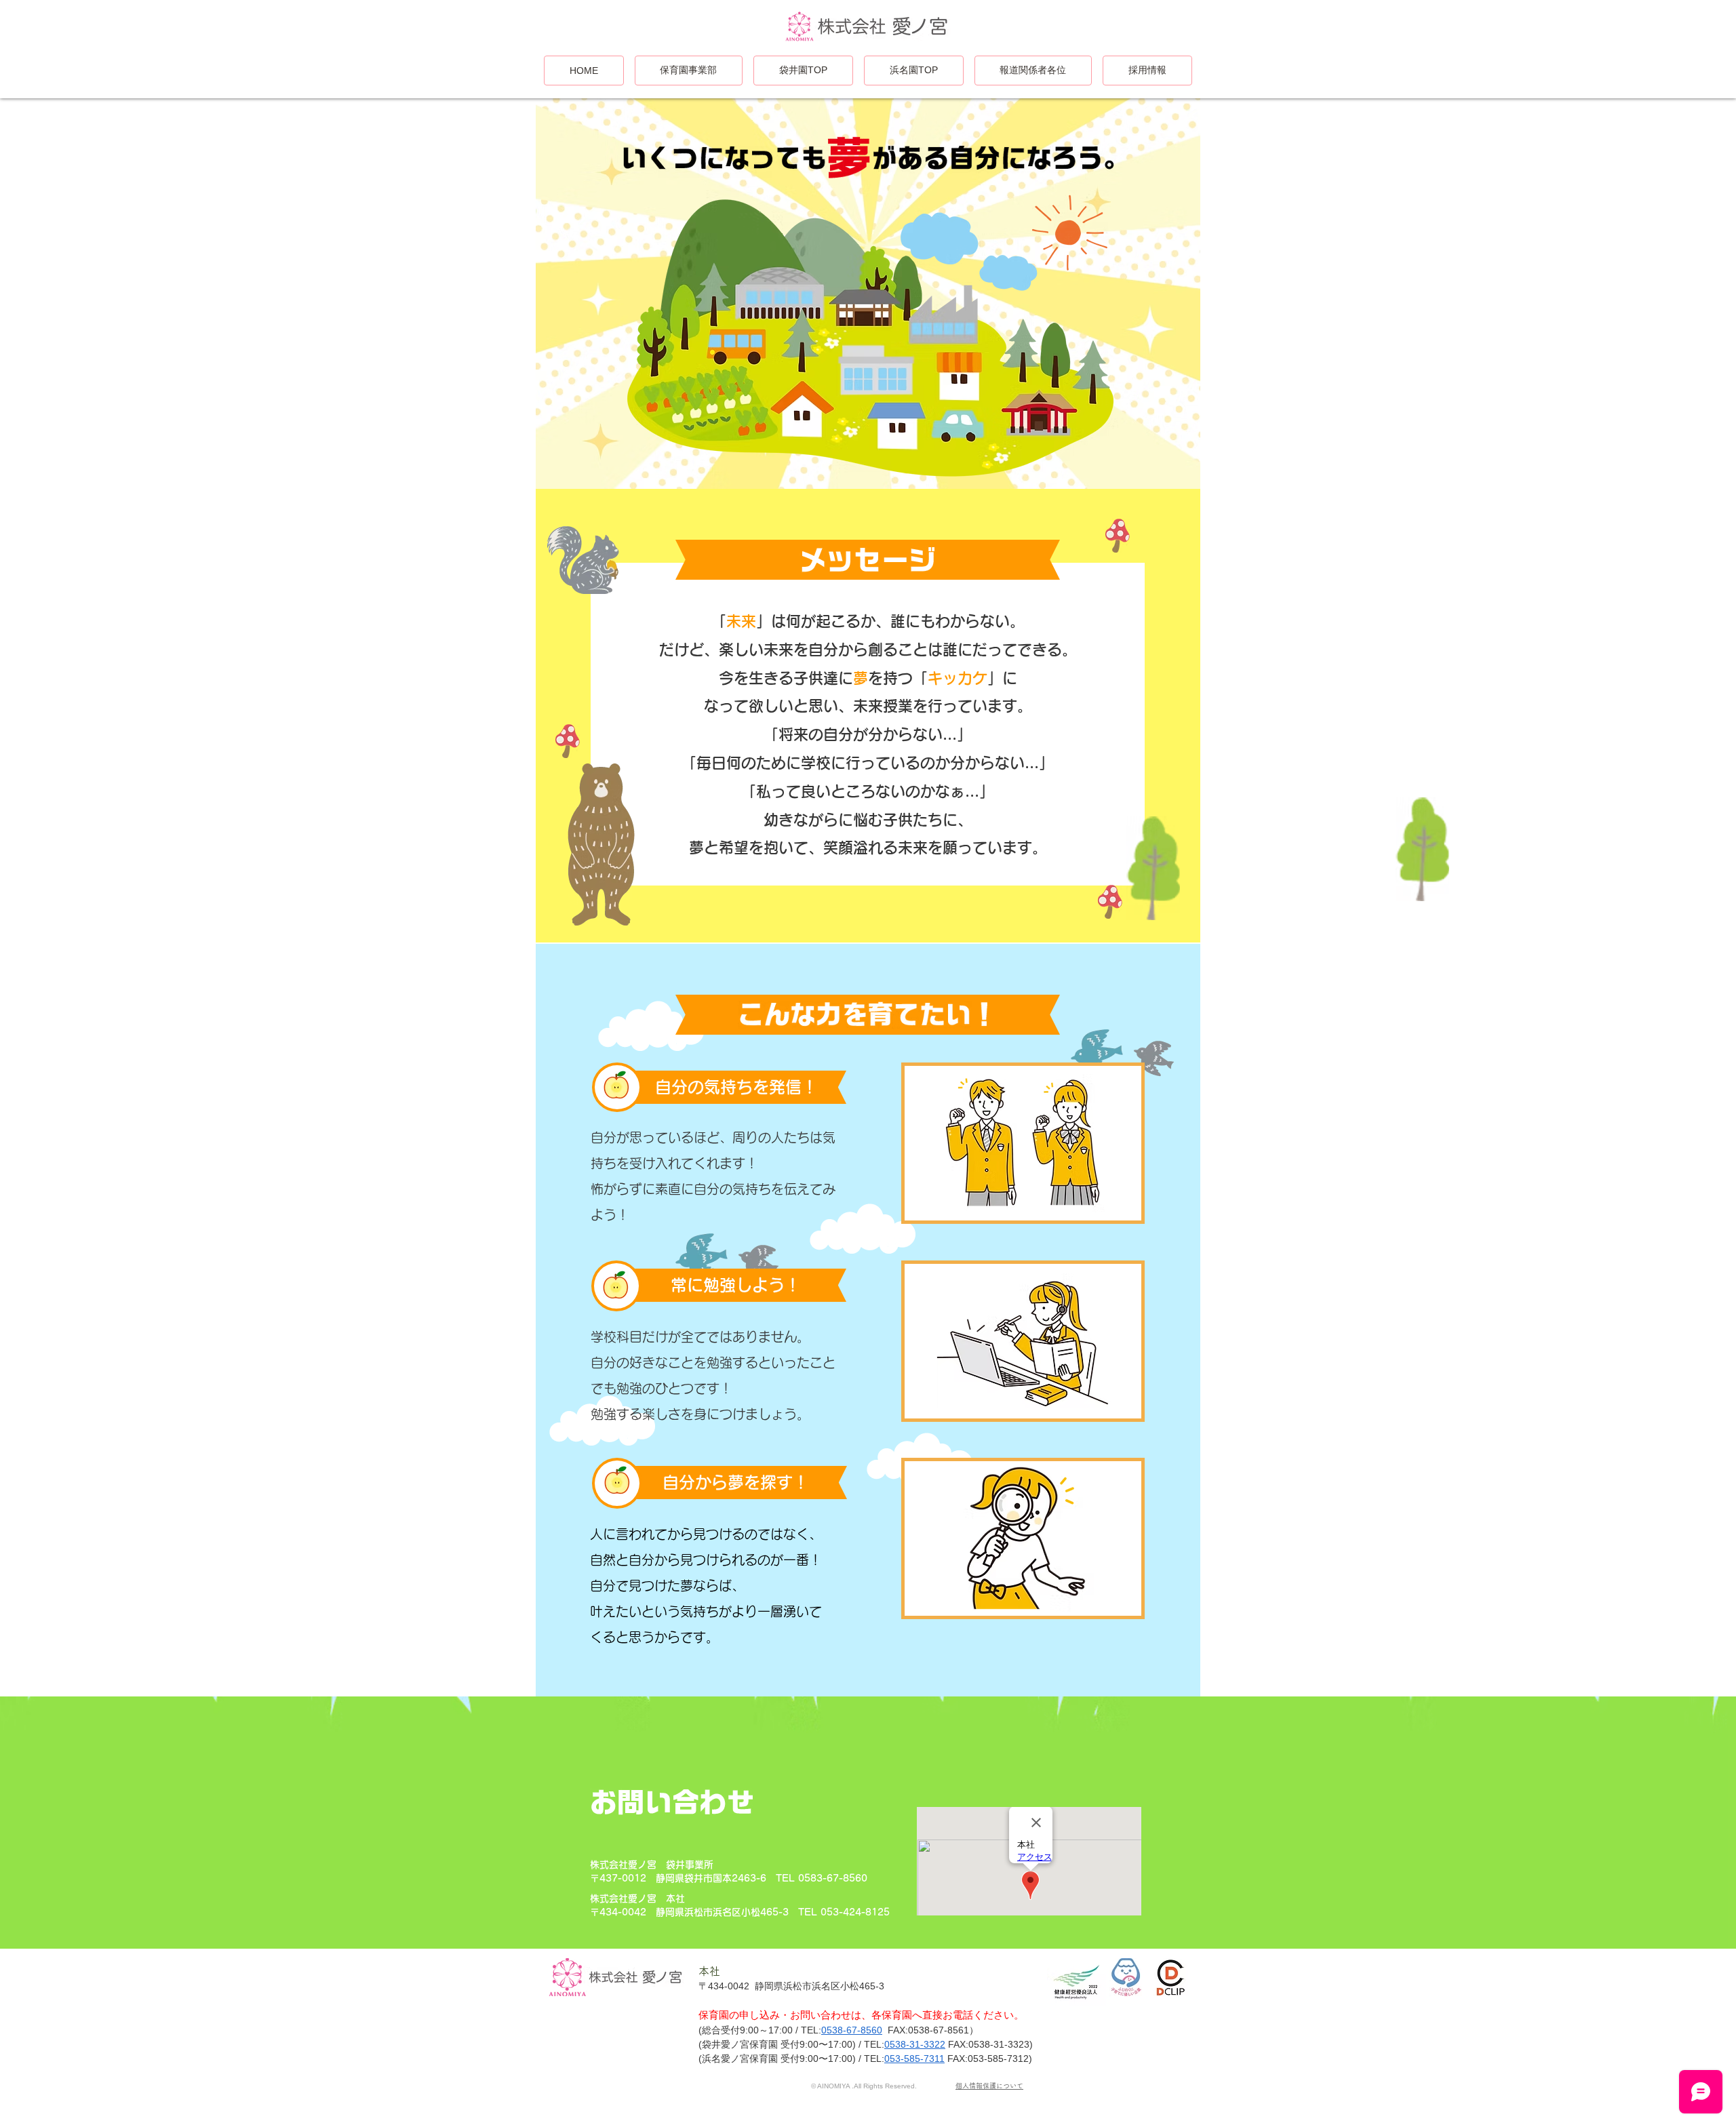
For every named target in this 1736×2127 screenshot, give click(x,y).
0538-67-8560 (852, 2030)
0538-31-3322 (915, 2044)
